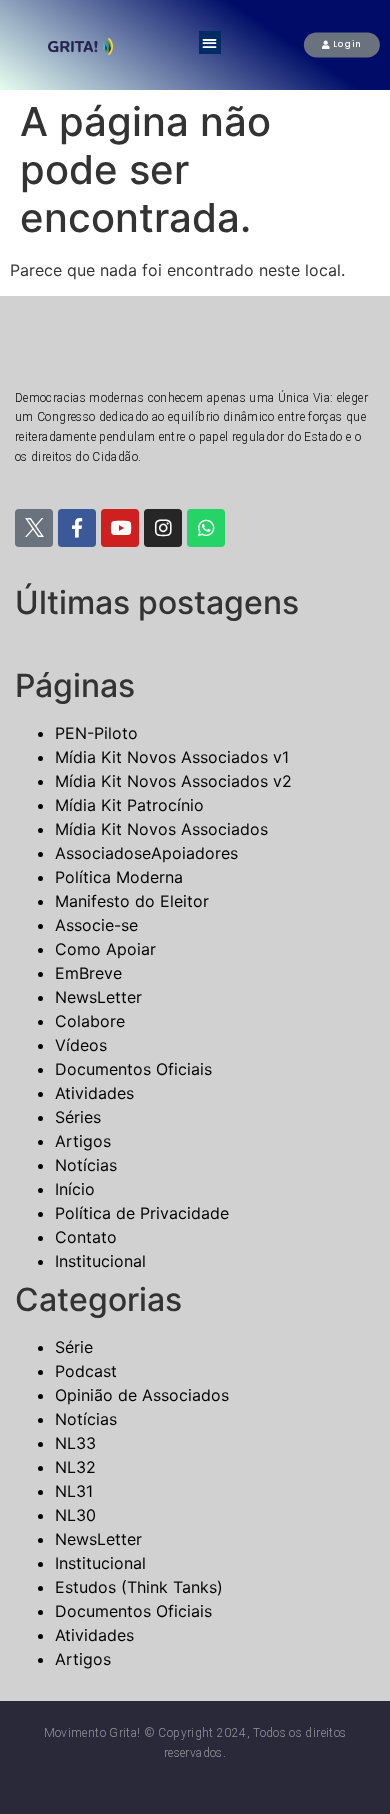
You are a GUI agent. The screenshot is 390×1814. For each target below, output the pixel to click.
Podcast (86, 1371)
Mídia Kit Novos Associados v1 (172, 757)
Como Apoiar (105, 949)
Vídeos (81, 1045)
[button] (210, 42)
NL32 (75, 1467)
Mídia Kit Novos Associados (161, 829)
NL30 (75, 1515)
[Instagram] (163, 528)
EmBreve (88, 973)
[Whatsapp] (206, 528)
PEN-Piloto (96, 733)
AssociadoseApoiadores (146, 853)
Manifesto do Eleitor (132, 901)
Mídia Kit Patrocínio (129, 805)
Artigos (83, 1141)
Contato (86, 1237)
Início (75, 1189)
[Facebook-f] (77, 528)
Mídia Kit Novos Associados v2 (173, 781)
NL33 (75, 1443)
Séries (78, 1117)
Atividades (94, 1093)
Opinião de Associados (142, 1395)
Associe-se (96, 925)
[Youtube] (120, 528)
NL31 (74, 1491)
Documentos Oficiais (133, 1069)
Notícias (86, 1165)
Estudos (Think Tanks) (139, 1587)
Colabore (90, 1021)
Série (74, 1347)
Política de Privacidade (142, 1213)
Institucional (100, 1261)
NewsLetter (98, 997)
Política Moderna (119, 877)
